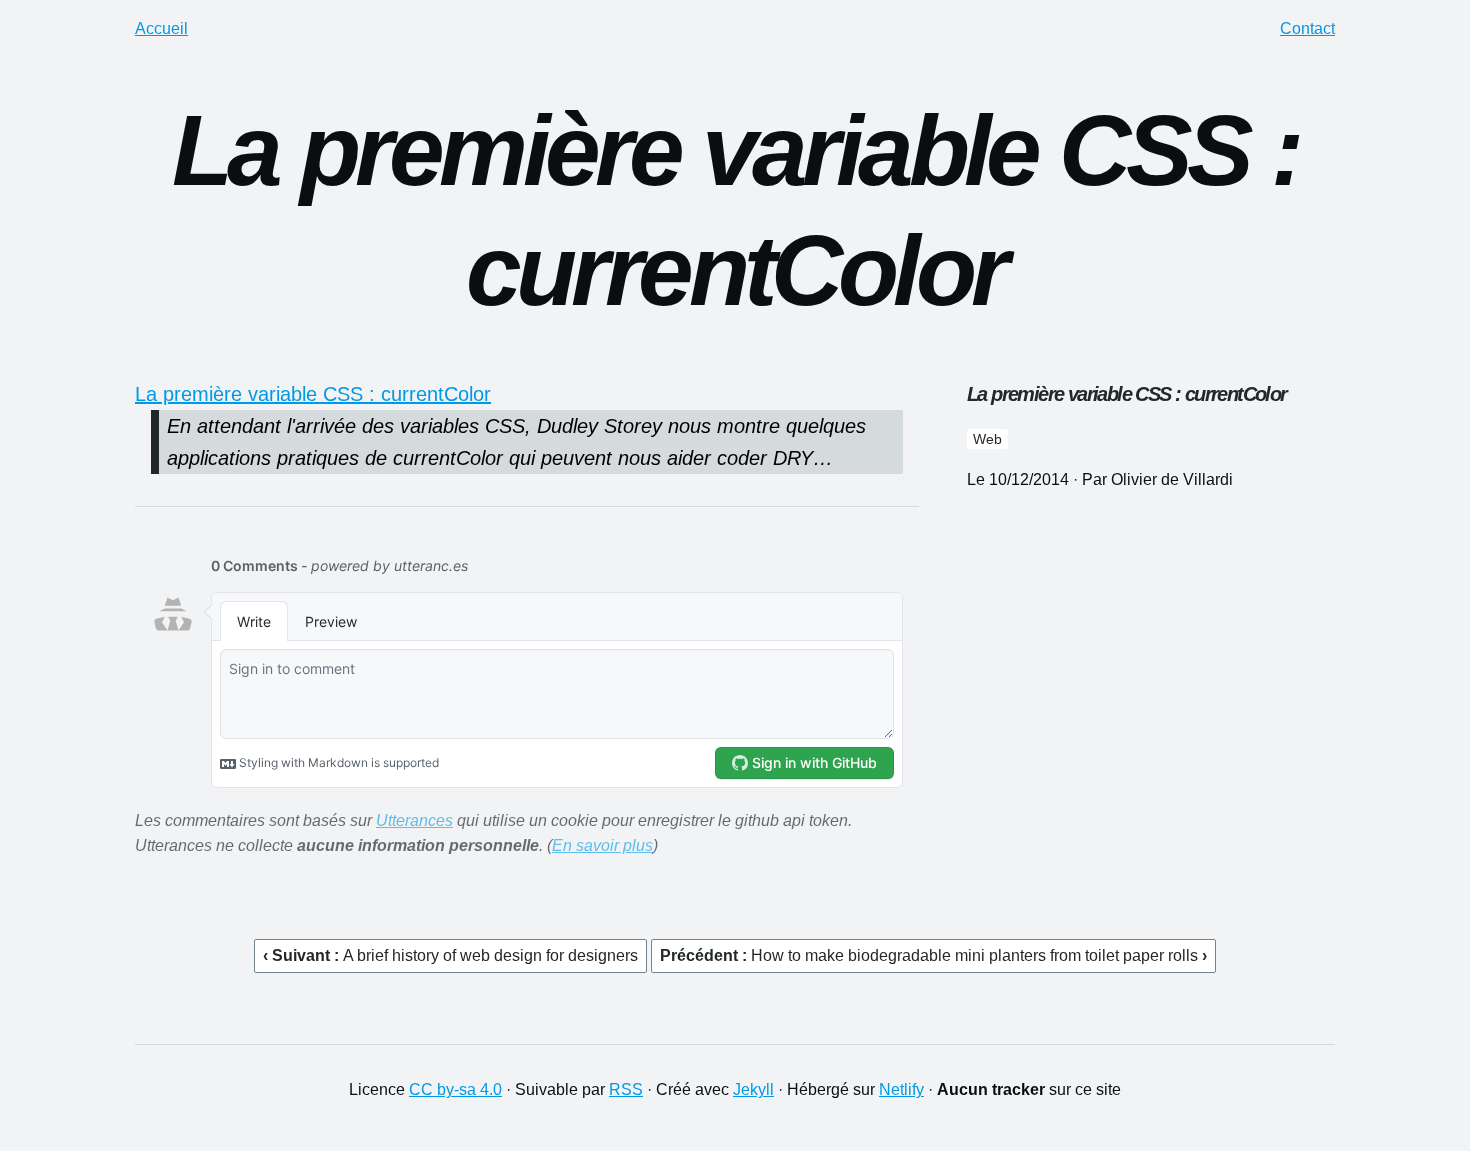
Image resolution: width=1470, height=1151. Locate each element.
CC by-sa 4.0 (455, 1089)
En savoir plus (602, 845)
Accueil (161, 28)
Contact (1307, 28)
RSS (626, 1089)
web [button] (987, 439)
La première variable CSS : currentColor (313, 394)
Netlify (901, 1089)
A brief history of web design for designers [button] (490, 955)
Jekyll (753, 1089)
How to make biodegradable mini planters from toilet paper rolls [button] (976, 955)
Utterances (414, 820)
